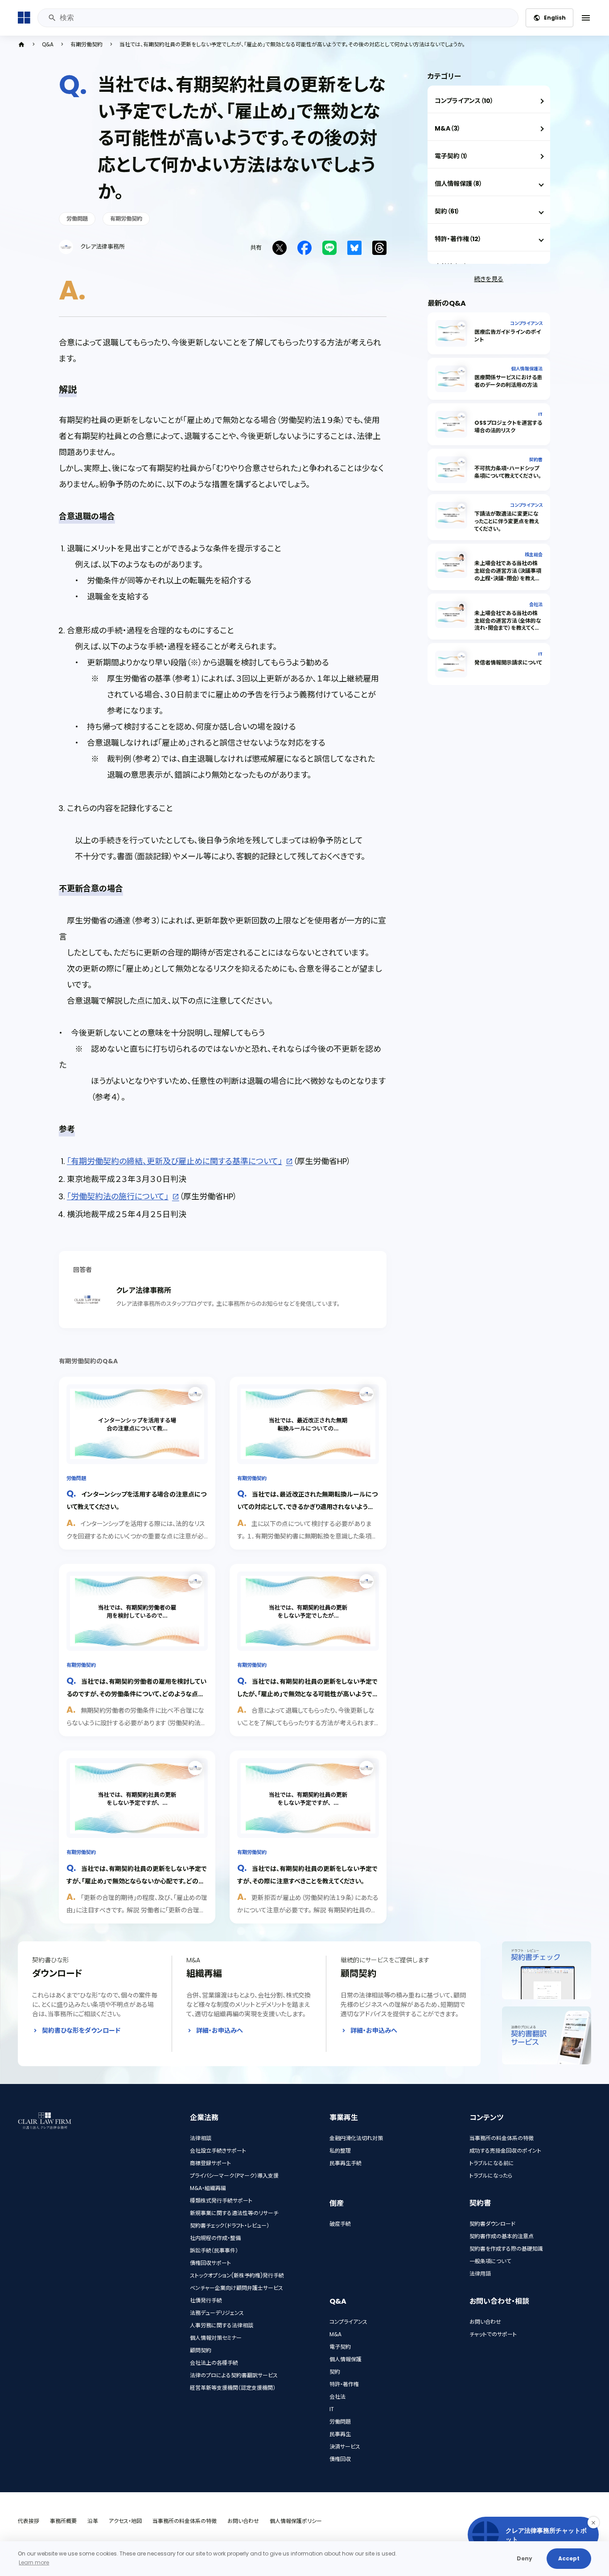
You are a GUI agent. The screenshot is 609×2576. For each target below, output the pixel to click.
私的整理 (340, 2151)
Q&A (48, 45)
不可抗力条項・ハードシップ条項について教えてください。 (508, 472)
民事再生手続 (346, 2163)
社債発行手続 (206, 2300)
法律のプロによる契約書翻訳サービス (234, 2375)
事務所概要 (63, 2521)
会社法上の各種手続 (214, 2363)
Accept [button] (569, 2558)
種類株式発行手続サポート (221, 2201)
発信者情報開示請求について (508, 662)
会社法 (536, 605)
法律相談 (201, 2138)
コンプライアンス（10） (464, 101)
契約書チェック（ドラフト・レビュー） (230, 2225)
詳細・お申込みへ (220, 2030)
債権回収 (340, 2459)
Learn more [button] (34, 2562)
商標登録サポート (210, 2163)
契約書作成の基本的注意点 (502, 2236)
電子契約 (340, 2347)
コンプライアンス (526, 323)
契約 (335, 2372)
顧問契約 (201, 2350)
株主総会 (534, 555)
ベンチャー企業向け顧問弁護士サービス (237, 2288)
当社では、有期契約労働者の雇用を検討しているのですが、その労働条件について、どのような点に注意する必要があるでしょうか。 (136, 1693)
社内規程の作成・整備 (215, 2238)
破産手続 (340, 2224)
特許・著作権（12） (458, 239)
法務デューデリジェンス (217, 2313)
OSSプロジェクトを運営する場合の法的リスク (508, 427)
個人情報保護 (346, 2359)
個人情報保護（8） (459, 184)
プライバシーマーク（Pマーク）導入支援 (234, 2176)
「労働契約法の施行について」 (118, 1196)
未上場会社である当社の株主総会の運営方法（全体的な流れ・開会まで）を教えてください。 (508, 624)
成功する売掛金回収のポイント (505, 2151)
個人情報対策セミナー (216, 2338)
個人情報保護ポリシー (296, 2521)
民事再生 (340, 2434)
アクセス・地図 (125, 2521)
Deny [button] (525, 2558)
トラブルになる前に (492, 2163)
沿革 (93, 2521)
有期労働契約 (86, 45)
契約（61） (447, 211)
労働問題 (77, 219)
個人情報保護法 (527, 369)
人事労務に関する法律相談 (222, 2325)
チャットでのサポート (493, 2334)
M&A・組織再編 (208, 2188)
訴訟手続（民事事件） (214, 2250)
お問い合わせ (485, 2322)
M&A (335, 2334)
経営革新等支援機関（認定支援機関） (233, 2388)
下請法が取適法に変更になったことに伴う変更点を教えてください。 (507, 521)
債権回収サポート (210, 2263)
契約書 (536, 460)
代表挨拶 (29, 2521)
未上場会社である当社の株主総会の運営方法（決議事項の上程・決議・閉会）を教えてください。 (508, 574)
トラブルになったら (491, 2176)
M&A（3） (448, 128)
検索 (52, 18)
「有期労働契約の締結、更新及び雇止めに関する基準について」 (175, 1161)
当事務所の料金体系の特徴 (502, 2138)
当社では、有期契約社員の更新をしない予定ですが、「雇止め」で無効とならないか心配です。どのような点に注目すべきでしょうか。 (137, 1881)
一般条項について (490, 2261)
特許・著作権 (344, 2384)
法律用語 (480, 2274)
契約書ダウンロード (492, 2224)
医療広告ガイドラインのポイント (508, 336)
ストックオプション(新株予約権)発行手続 (237, 2275)
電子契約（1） (451, 156)
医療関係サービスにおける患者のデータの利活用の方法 (508, 381)
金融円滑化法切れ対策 (356, 2138)
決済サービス (345, 2447)
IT (540, 414)
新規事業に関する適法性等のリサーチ (234, 2213)
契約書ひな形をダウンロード (81, 2030)
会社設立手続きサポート (218, 2151)
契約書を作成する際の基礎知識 (506, 2249)
